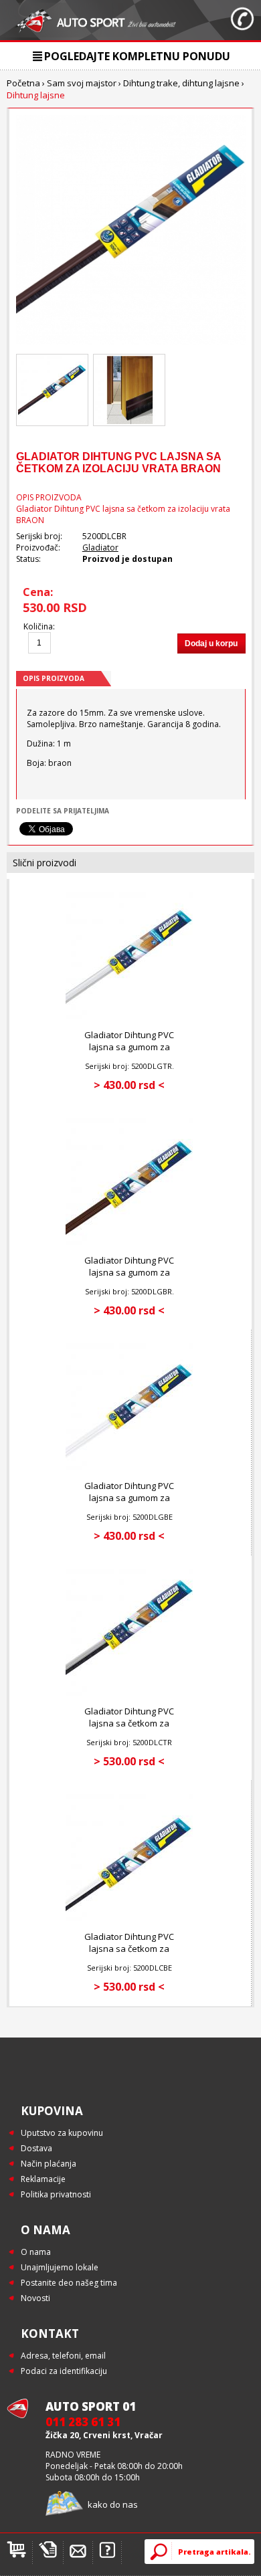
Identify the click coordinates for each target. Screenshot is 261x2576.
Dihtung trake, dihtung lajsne (181, 83)
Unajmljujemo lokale (60, 2267)
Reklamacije (43, 2179)
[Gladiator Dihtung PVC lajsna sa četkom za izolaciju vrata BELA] (129, 1918)
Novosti (35, 2298)
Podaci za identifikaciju (64, 2371)
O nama (36, 2252)
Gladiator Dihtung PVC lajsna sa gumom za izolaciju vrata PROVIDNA (129, 1047)
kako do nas (113, 2504)
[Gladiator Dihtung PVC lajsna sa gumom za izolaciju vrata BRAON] (129, 1242)
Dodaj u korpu (211, 643)
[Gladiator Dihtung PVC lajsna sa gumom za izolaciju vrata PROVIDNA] (129, 1016)
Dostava (36, 2148)
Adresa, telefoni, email (63, 2356)
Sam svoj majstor (82, 83)
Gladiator (100, 548)
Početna (23, 83)
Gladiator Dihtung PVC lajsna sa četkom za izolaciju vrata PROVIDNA (129, 1723)
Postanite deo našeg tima (69, 2283)
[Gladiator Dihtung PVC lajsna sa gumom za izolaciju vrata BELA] (129, 1467)
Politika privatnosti (56, 2194)
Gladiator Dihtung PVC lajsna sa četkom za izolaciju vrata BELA (129, 1949)
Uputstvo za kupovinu (62, 2133)
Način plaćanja (49, 2164)
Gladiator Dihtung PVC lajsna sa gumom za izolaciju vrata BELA (129, 1498)
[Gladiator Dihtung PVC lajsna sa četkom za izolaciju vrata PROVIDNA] (129, 1693)
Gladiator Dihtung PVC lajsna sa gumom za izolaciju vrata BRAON (129, 1272)
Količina (38, 626)
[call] (242, 20)
